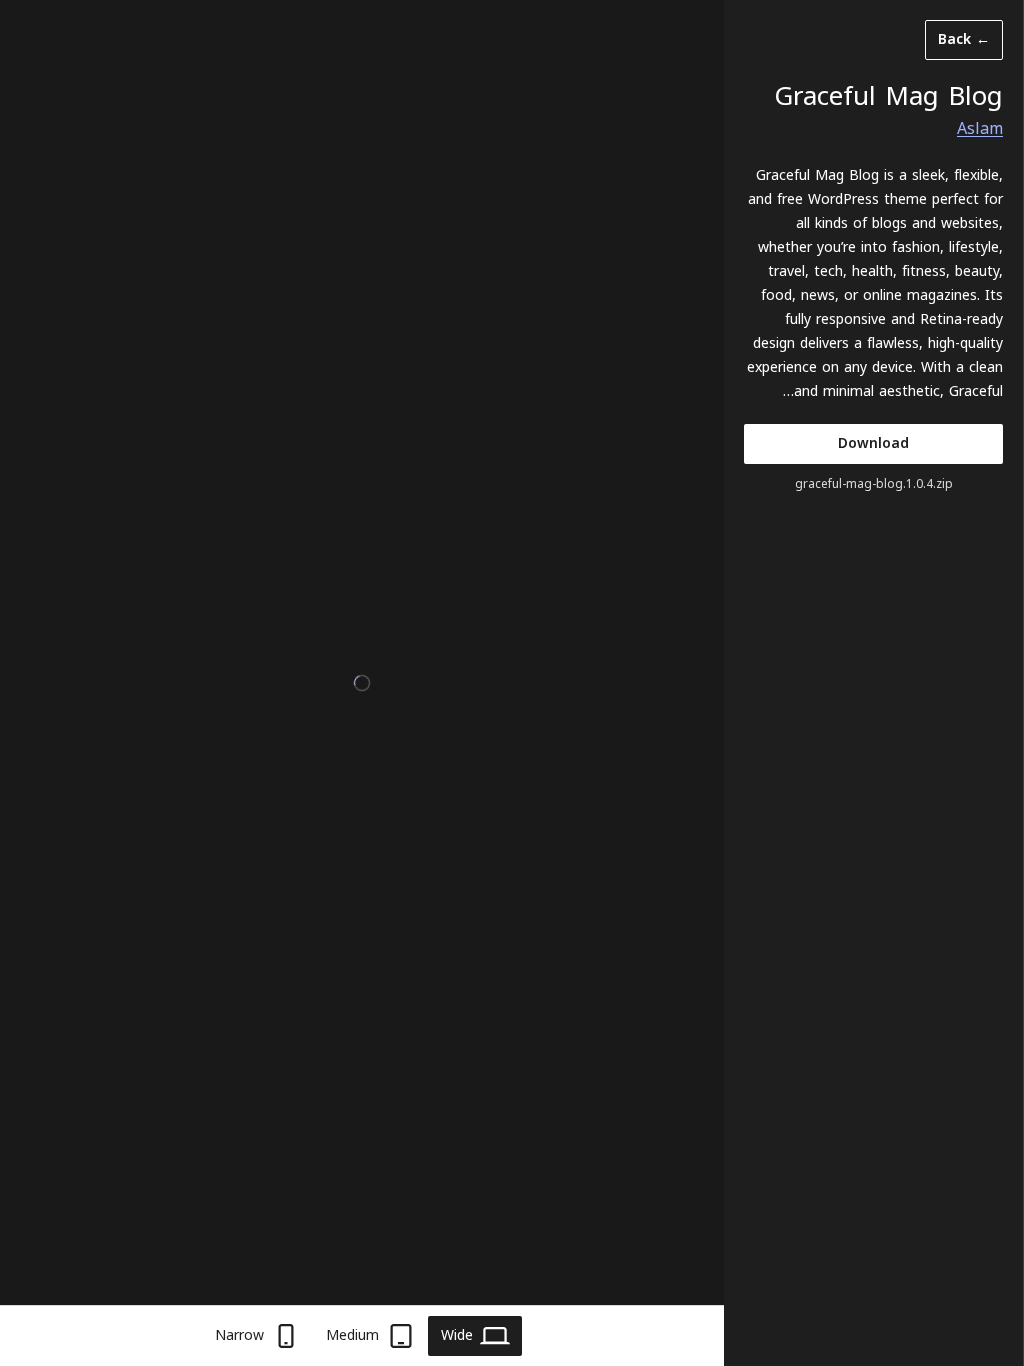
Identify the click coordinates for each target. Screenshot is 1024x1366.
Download (873, 443)
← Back (964, 39)
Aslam (980, 128)
